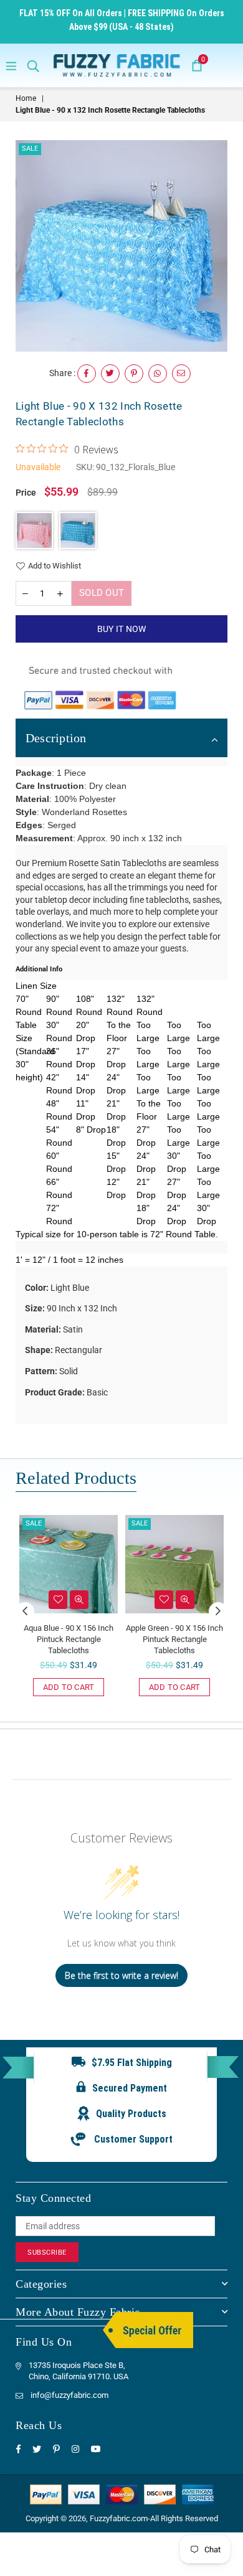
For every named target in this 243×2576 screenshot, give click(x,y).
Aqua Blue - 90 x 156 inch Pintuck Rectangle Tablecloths (69, 1639)
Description (56, 738)
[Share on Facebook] (87, 374)
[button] (34, 531)
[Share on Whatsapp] (158, 374)
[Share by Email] (181, 374)
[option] (121, 246)
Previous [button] (25, 1611)
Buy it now (122, 629)
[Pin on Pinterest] (134, 374)
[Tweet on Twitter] (110, 374)
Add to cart (69, 1687)
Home (26, 98)
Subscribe (47, 2253)
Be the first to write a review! (121, 1975)
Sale (30, 149)
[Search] (33, 65)
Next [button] (218, 1611)
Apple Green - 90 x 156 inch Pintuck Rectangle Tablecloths (174, 1639)
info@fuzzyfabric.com (69, 2395)
